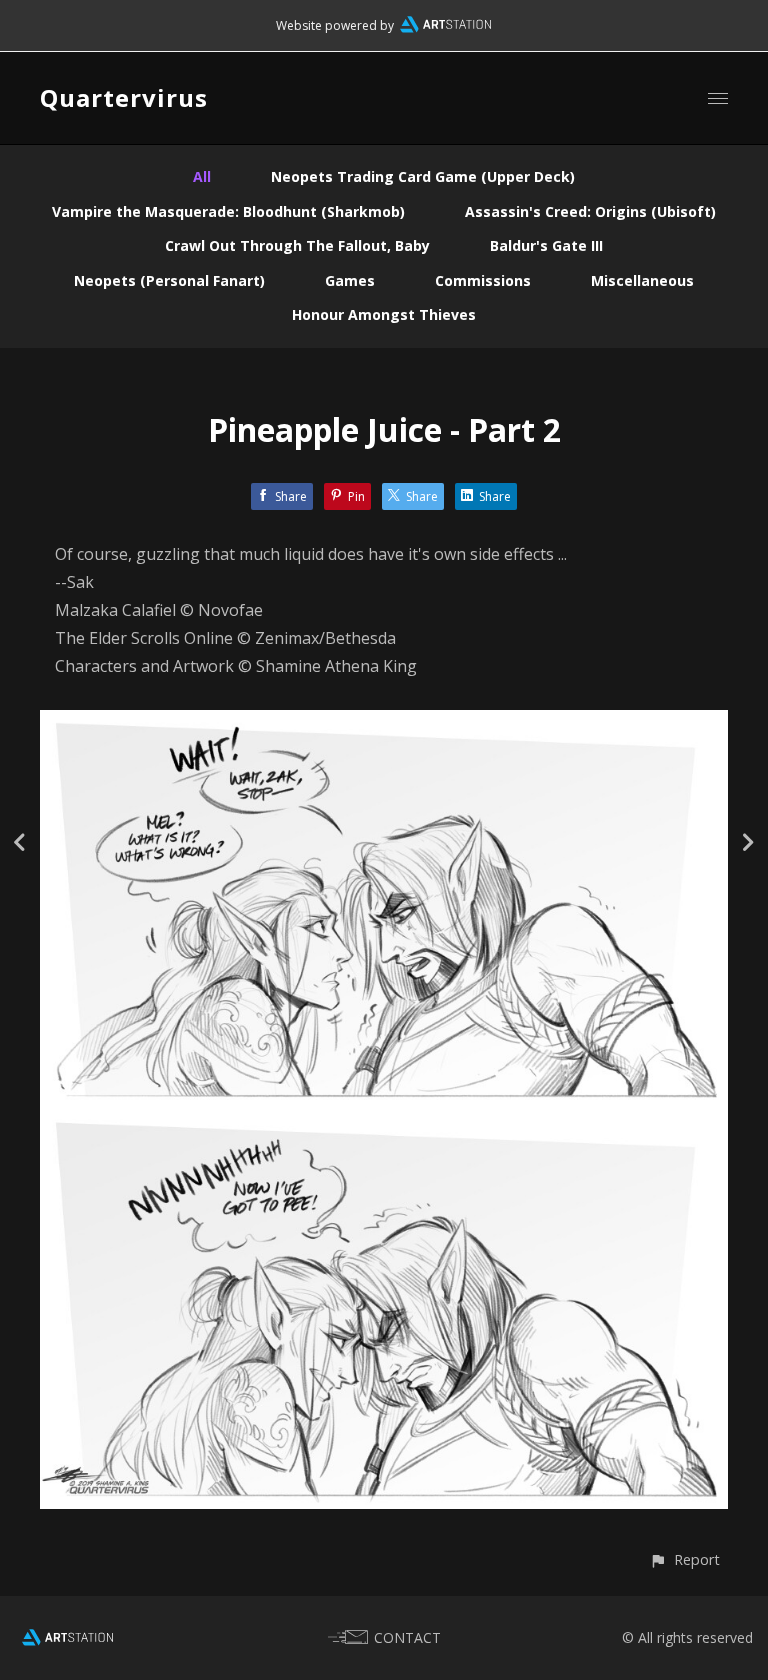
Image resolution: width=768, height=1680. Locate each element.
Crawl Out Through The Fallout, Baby (297, 245)
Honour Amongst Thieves (384, 314)
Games (350, 280)
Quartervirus (124, 97)
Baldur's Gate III (546, 245)
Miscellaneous (642, 280)
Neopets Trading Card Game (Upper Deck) (423, 176)
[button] (684, 1559)
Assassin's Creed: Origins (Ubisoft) (590, 211)
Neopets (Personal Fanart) (169, 280)
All (202, 176)
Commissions (483, 280)
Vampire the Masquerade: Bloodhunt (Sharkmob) (228, 211)
